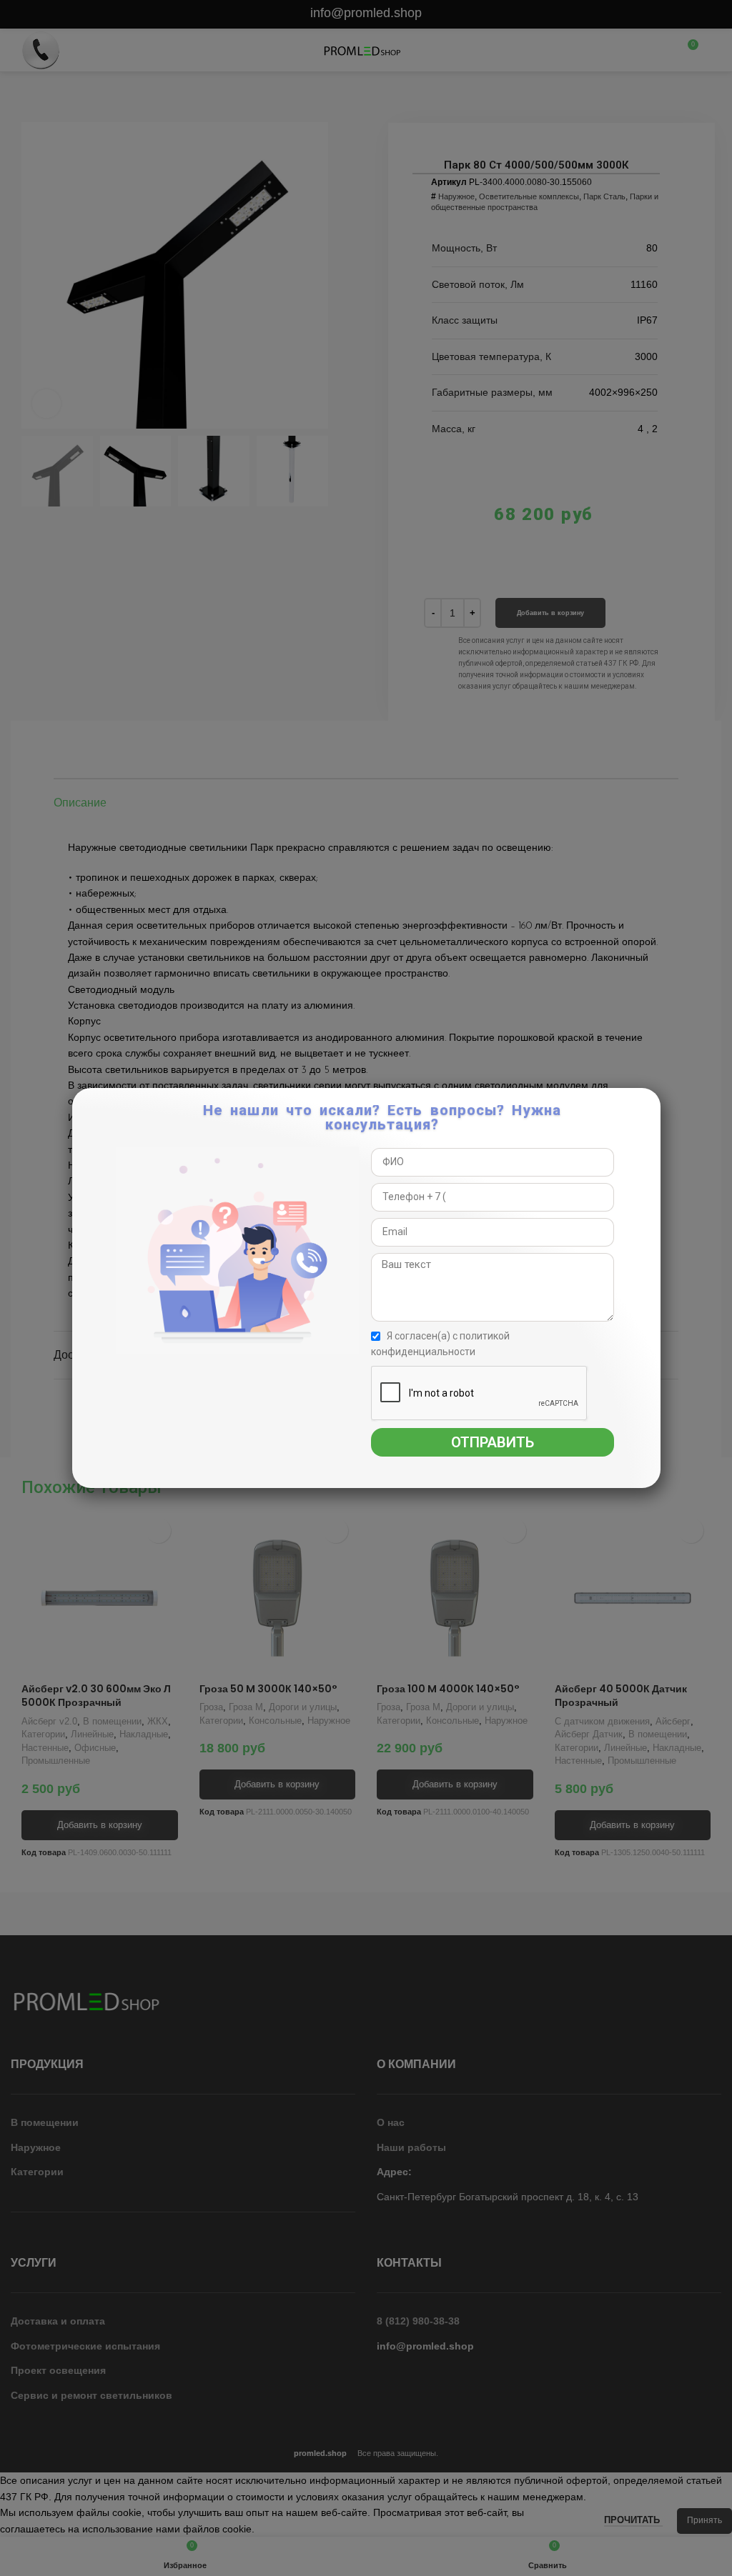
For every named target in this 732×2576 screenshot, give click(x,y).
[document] (366, 1288)
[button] (647, 1107)
